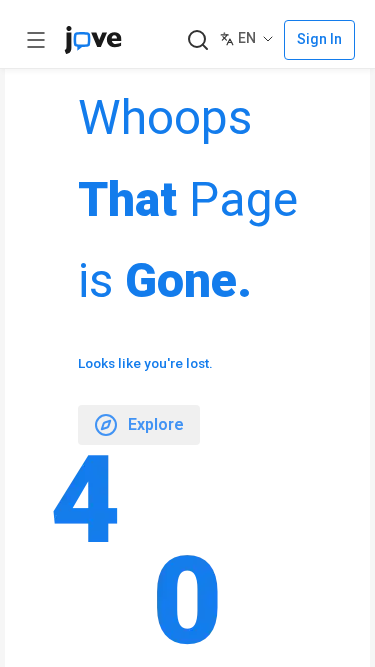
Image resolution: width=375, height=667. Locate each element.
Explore (156, 424)
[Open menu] (36, 40)
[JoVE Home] (93, 40)
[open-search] (197, 40)
